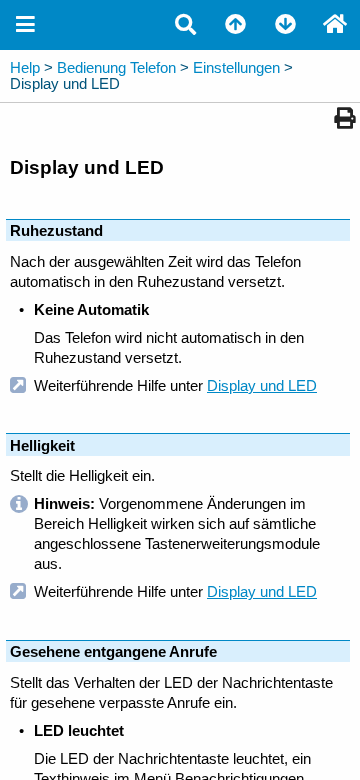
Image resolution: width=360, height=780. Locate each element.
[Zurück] (235, 25)
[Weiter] (285, 25)
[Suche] (185, 25)
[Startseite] (335, 25)
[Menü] (25, 25)
